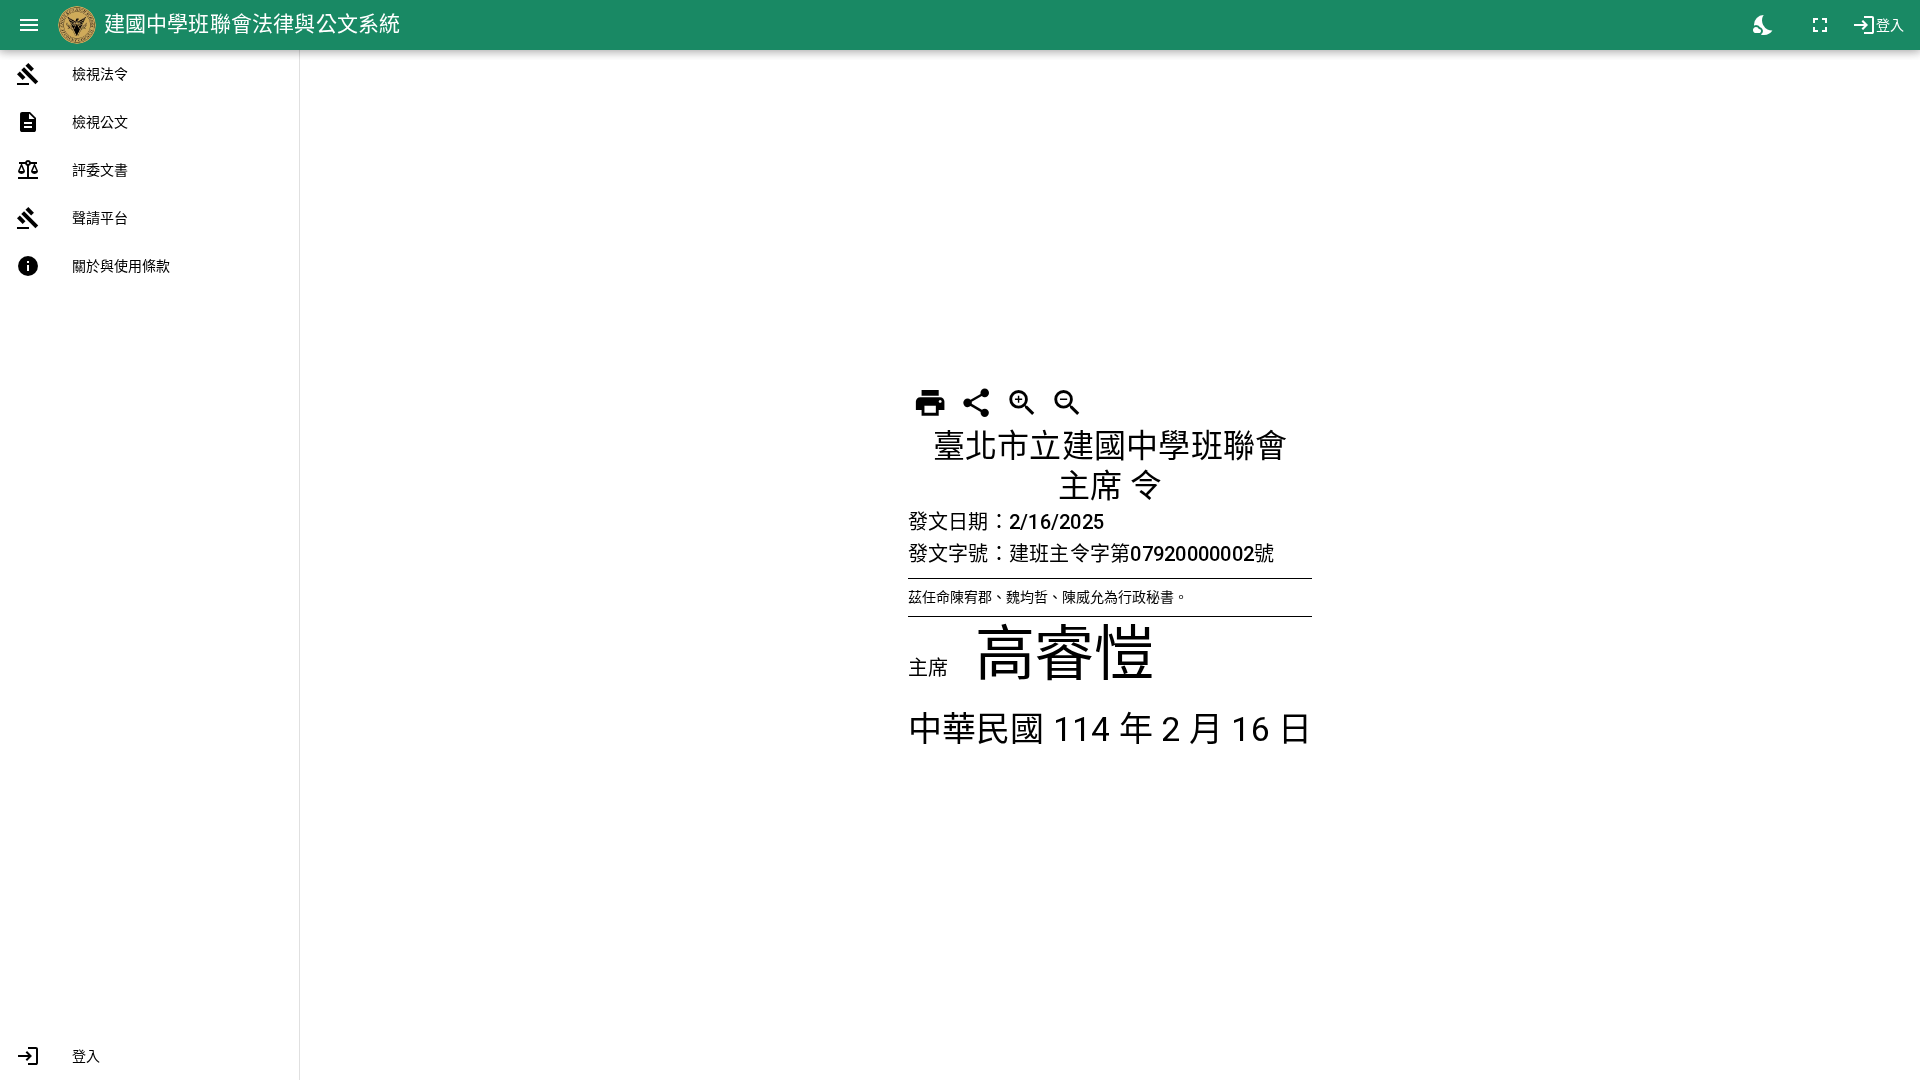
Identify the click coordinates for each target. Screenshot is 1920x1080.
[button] (149, 1056)
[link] (149, 74)
